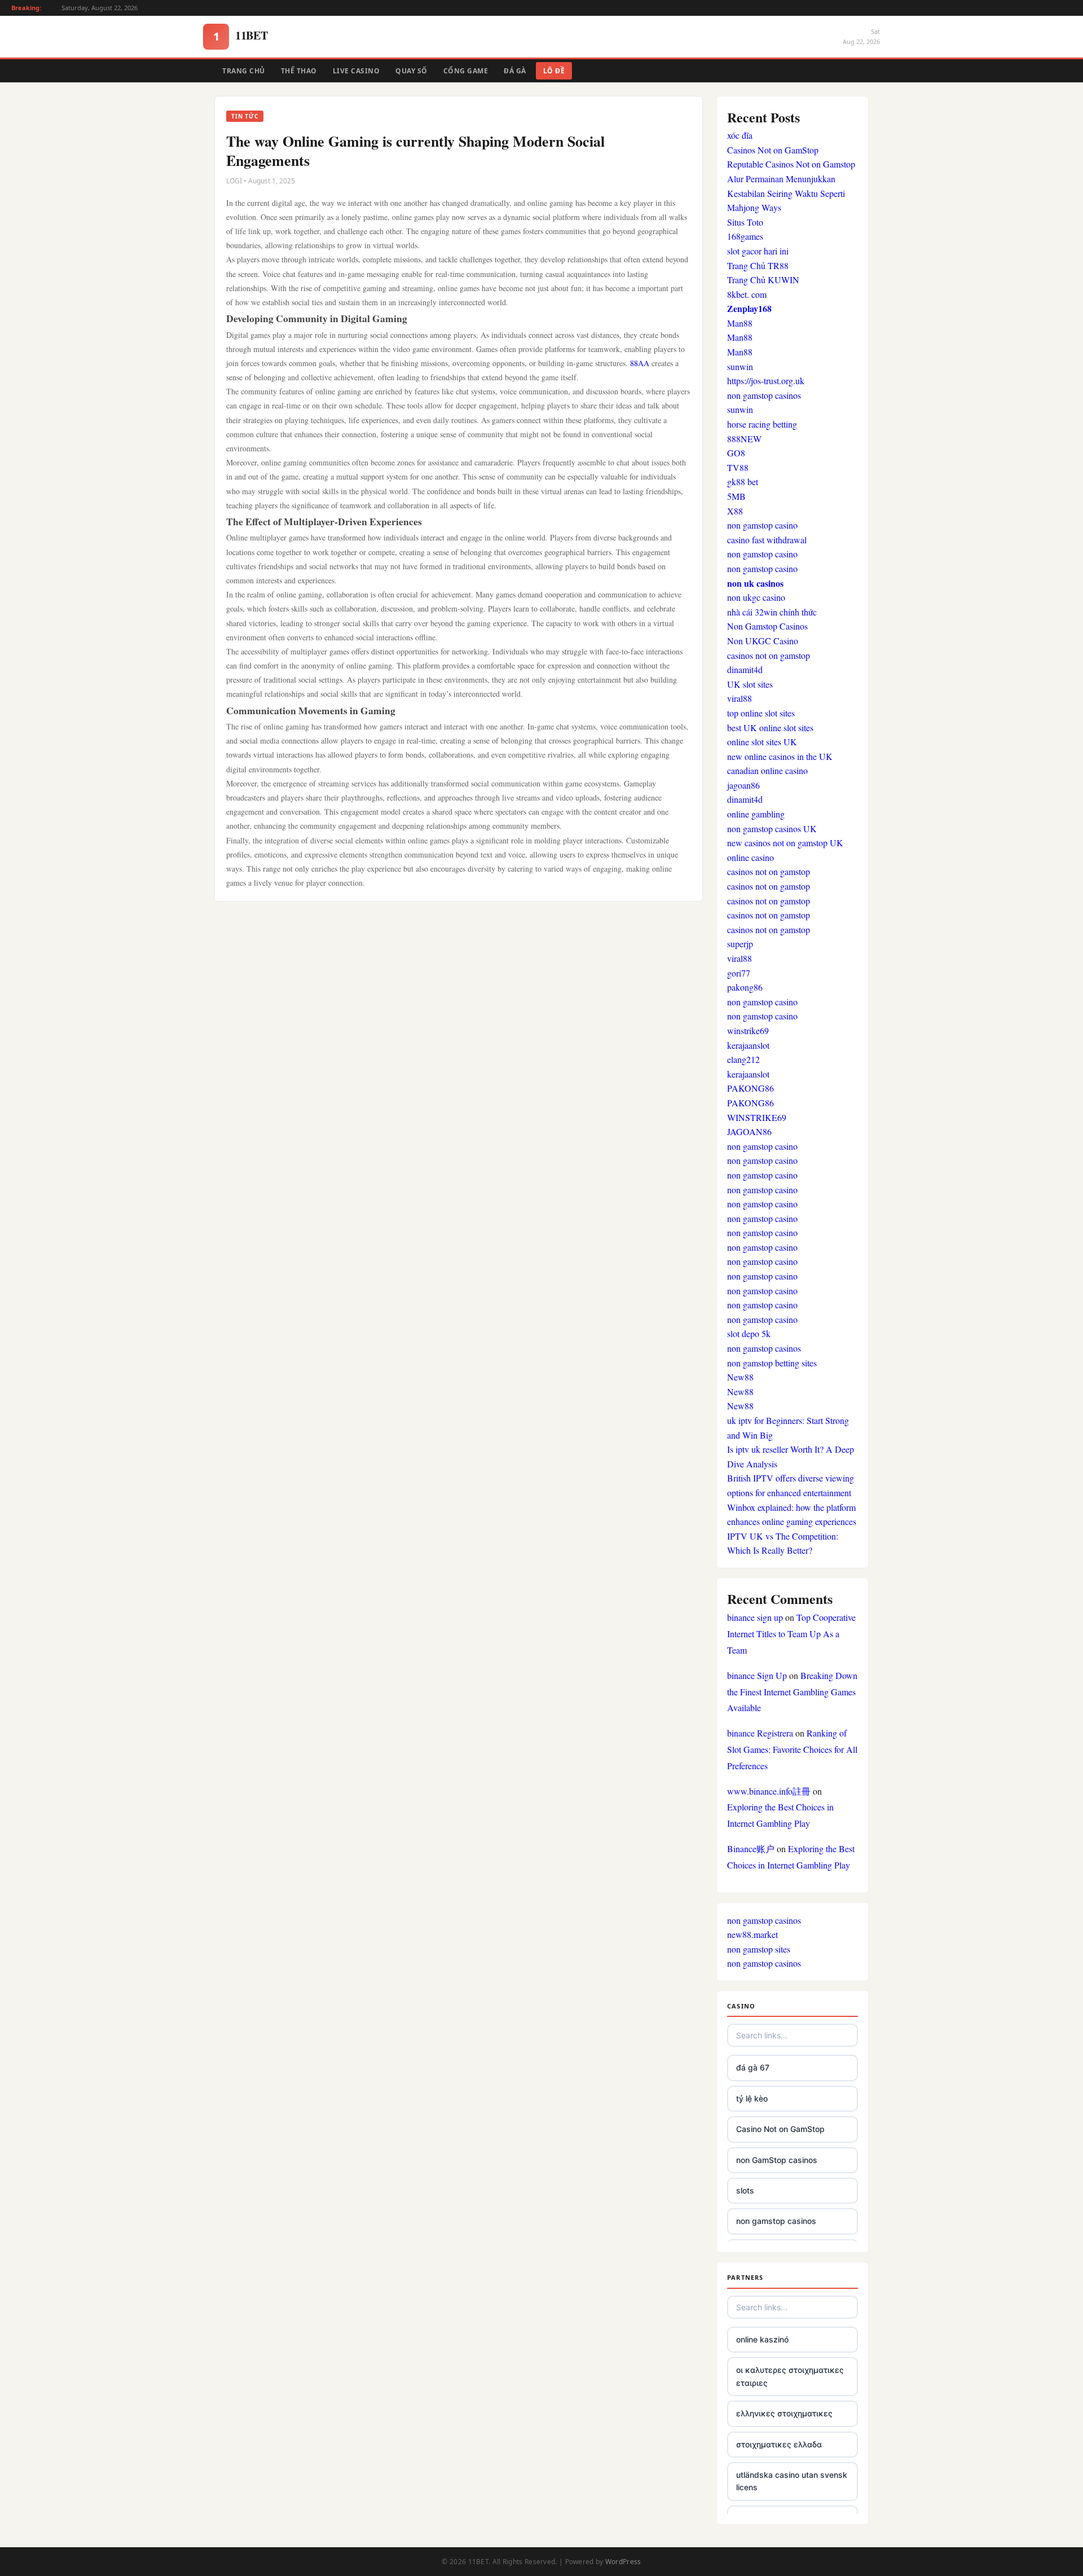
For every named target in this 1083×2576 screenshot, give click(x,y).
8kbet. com (747, 294)
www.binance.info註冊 (769, 1791)
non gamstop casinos (764, 395)
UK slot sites (750, 684)
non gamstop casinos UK (772, 828)
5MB (736, 496)
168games (745, 236)
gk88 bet (743, 482)
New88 (740, 1377)
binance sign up (755, 1617)
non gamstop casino (762, 525)
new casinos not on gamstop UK (785, 843)
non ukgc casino (756, 597)
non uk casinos (755, 583)
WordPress (623, 2562)
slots (745, 2190)
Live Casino (356, 71)
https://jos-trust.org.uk (766, 381)
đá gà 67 (753, 2067)
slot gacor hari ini (758, 251)
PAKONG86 (750, 1088)
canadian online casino (767, 770)
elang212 (743, 1059)
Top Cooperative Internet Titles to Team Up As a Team (791, 1634)
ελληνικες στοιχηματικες (784, 2413)
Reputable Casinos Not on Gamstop (791, 164)
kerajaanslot (748, 1045)
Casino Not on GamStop (780, 2129)
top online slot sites (761, 713)
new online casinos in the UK (780, 756)
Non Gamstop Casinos (767, 626)
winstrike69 (748, 1030)
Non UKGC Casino (763, 641)
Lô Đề (554, 71)
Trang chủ (244, 71)
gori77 (739, 973)
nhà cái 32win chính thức (772, 612)
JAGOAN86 (749, 1131)
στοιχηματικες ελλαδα (779, 2444)
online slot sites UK (762, 742)
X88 (735, 511)
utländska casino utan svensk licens (792, 2481)
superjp (740, 944)
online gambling (756, 814)
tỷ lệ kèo (752, 2098)
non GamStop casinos (777, 2160)
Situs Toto (745, 222)
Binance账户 (751, 1849)
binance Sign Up (757, 1675)
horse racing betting (762, 424)
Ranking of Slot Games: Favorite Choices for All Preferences (792, 1749)
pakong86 (745, 987)
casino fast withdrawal (767, 540)
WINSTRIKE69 (757, 1117)
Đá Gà (515, 71)
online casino (750, 857)
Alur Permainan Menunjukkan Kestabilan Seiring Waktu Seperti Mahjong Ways (786, 193)
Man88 (740, 323)
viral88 (739, 698)
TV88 (738, 467)
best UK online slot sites (770, 727)
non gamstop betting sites (772, 1363)
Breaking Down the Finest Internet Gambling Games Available (792, 1692)
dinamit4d (745, 669)
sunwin (740, 366)
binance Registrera (760, 1733)
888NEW (744, 439)
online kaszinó (762, 2339)
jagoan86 (743, 785)
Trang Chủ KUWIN (763, 280)
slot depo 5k (749, 1333)
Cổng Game (466, 71)
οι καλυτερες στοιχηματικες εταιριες (790, 2376)
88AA (640, 363)
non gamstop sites (759, 1949)
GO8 (736, 453)
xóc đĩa (740, 135)
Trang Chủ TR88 (758, 265)
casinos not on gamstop (769, 655)
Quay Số (411, 71)
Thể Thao (299, 71)
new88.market (752, 1934)
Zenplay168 (749, 308)
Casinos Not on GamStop (773, 150)
